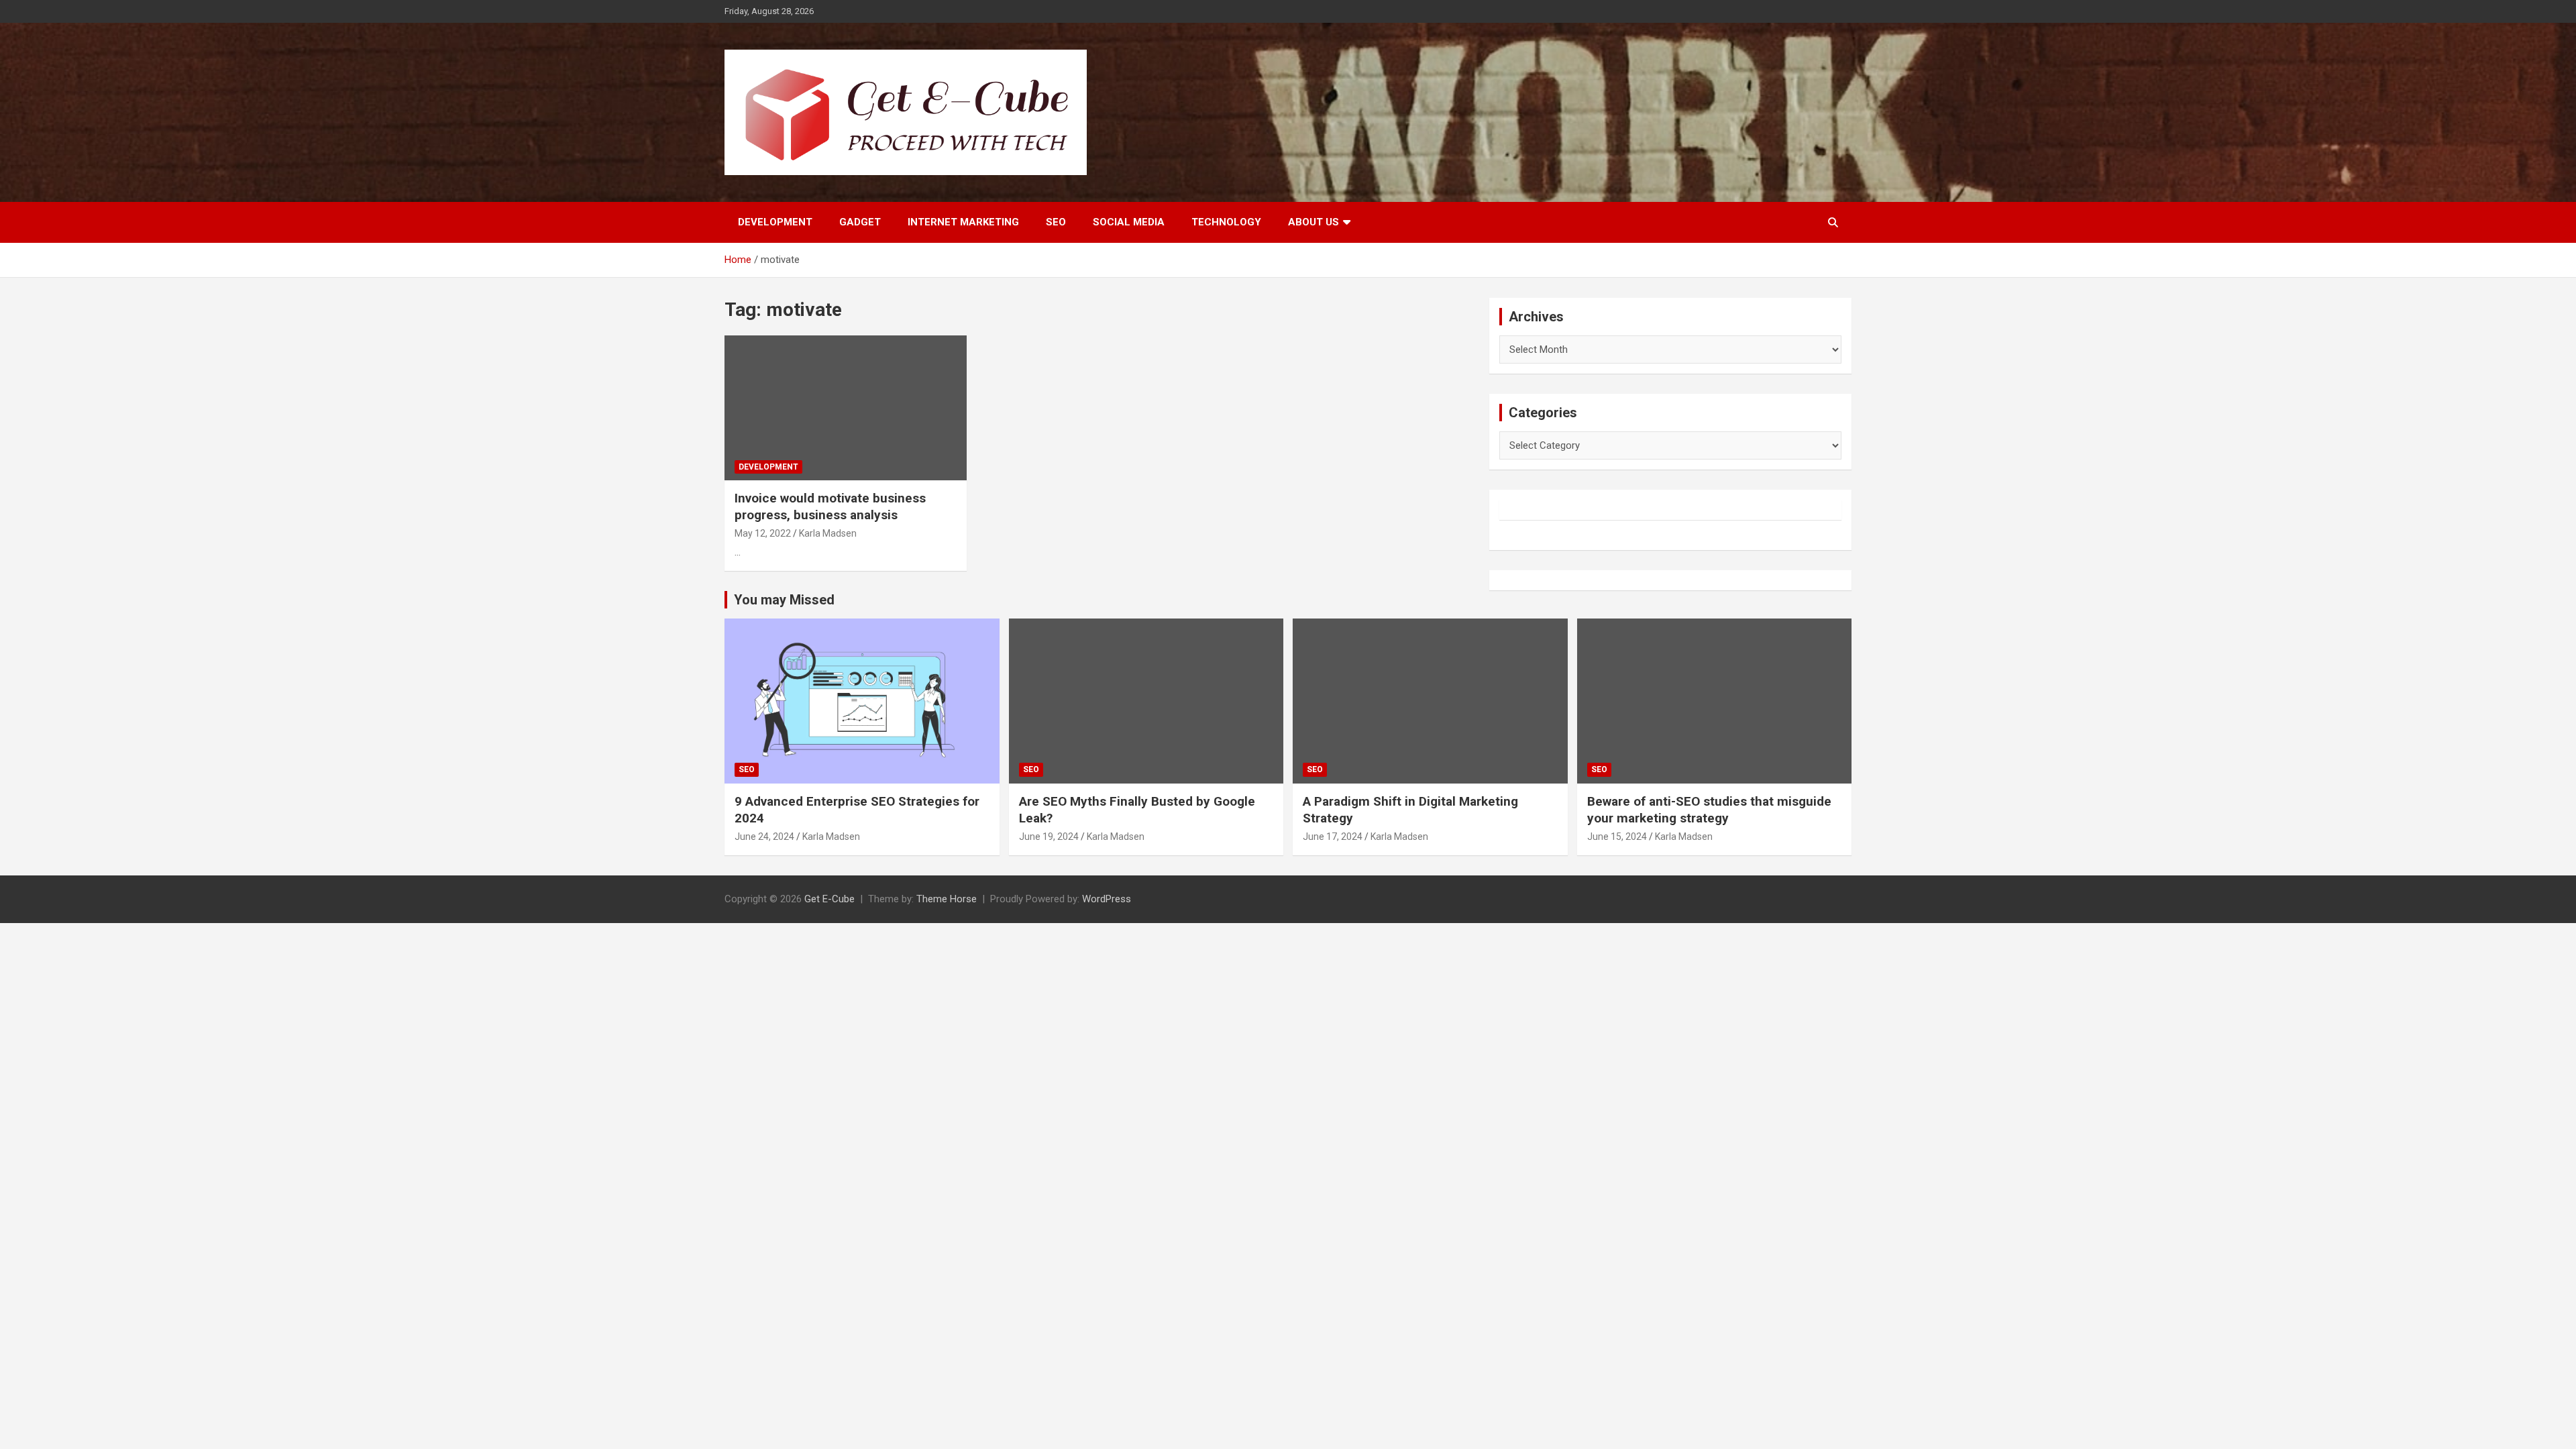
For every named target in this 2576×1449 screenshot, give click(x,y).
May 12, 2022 (763, 533)
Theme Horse (947, 899)
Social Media (1129, 222)
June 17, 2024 (1333, 837)
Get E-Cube (829, 899)
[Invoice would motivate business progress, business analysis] (846, 408)
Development (775, 222)
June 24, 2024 (764, 837)
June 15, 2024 (1617, 837)
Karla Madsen (828, 533)
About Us (1313, 222)
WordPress (1107, 899)
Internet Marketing (963, 222)
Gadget (860, 222)
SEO (1056, 222)
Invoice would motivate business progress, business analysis (830, 506)
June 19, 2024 (1049, 837)
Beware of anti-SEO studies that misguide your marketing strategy (1709, 810)
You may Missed (784, 600)
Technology (1226, 222)
